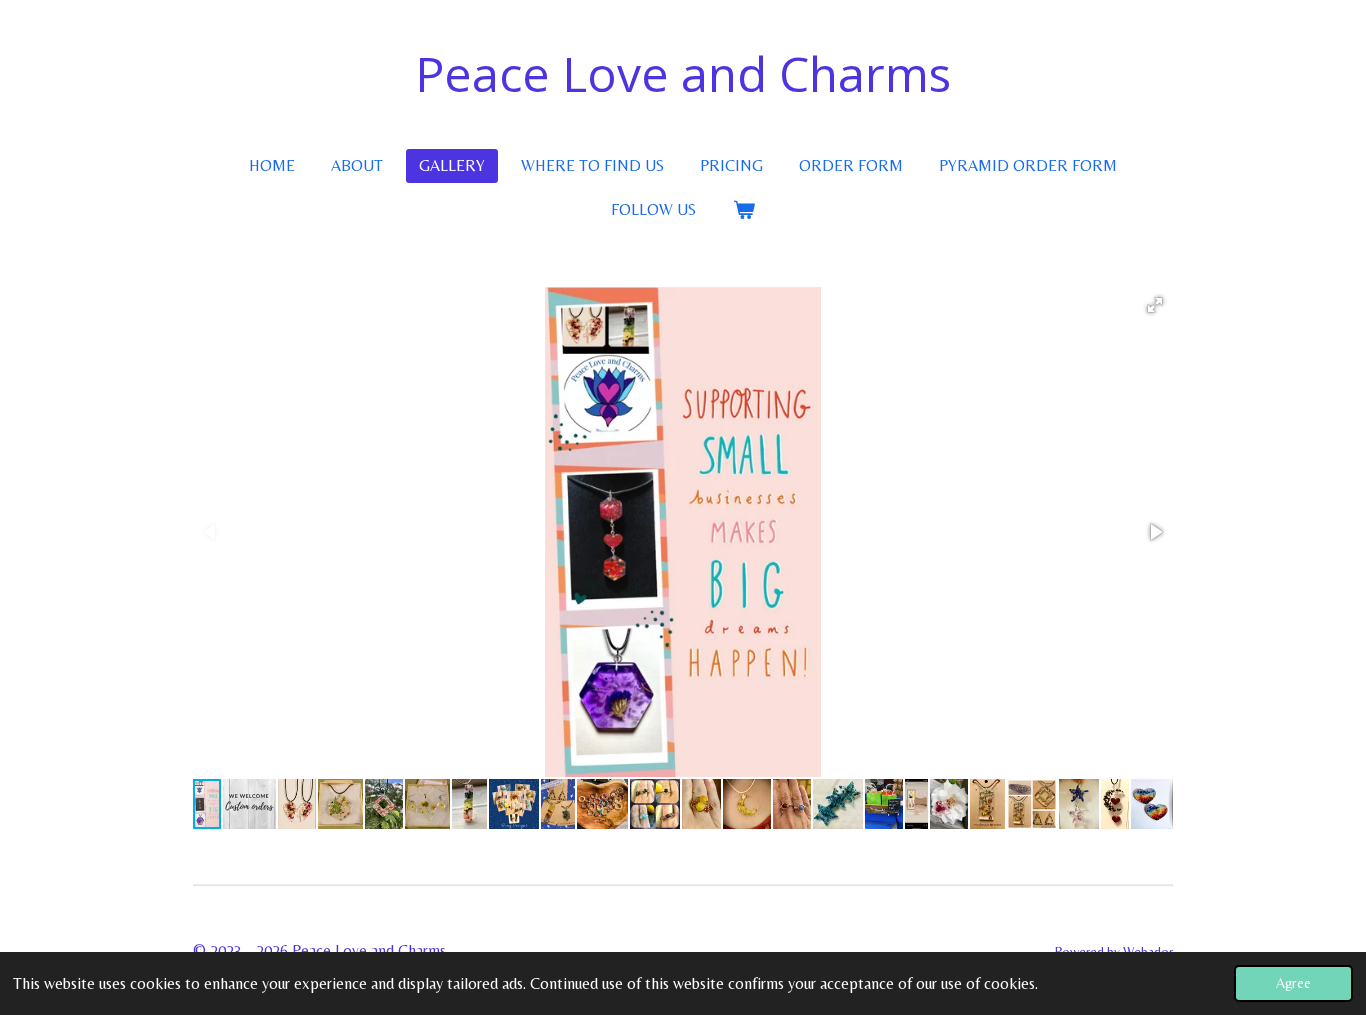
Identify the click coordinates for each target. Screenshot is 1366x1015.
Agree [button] (1293, 983)
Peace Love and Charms (683, 73)
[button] (1155, 305)
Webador (1148, 951)
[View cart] (743, 210)
